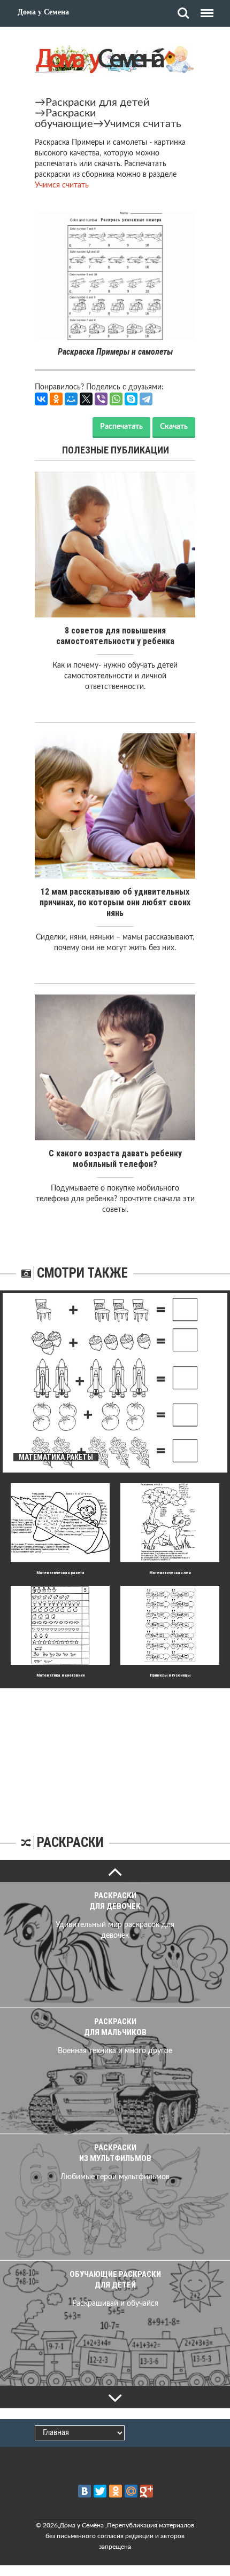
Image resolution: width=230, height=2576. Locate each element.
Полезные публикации (116, 450)
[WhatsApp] (116, 399)
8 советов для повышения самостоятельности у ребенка (115, 636)
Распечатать (121, 427)
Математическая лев (170, 1573)
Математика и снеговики (60, 1675)
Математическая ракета (60, 1573)
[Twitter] (100, 2491)
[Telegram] (146, 399)
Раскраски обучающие (66, 119)
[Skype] (131, 399)
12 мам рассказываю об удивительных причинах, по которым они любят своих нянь (115, 902)
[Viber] (101, 399)
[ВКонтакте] (41, 399)
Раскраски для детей (98, 103)
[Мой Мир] (71, 399)
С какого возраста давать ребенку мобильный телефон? (115, 1159)
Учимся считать (143, 124)
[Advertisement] (115, 1755)
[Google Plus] (147, 2491)
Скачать (174, 427)
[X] (86, 399)
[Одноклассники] (56, 399)
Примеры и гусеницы (170, 1675)
